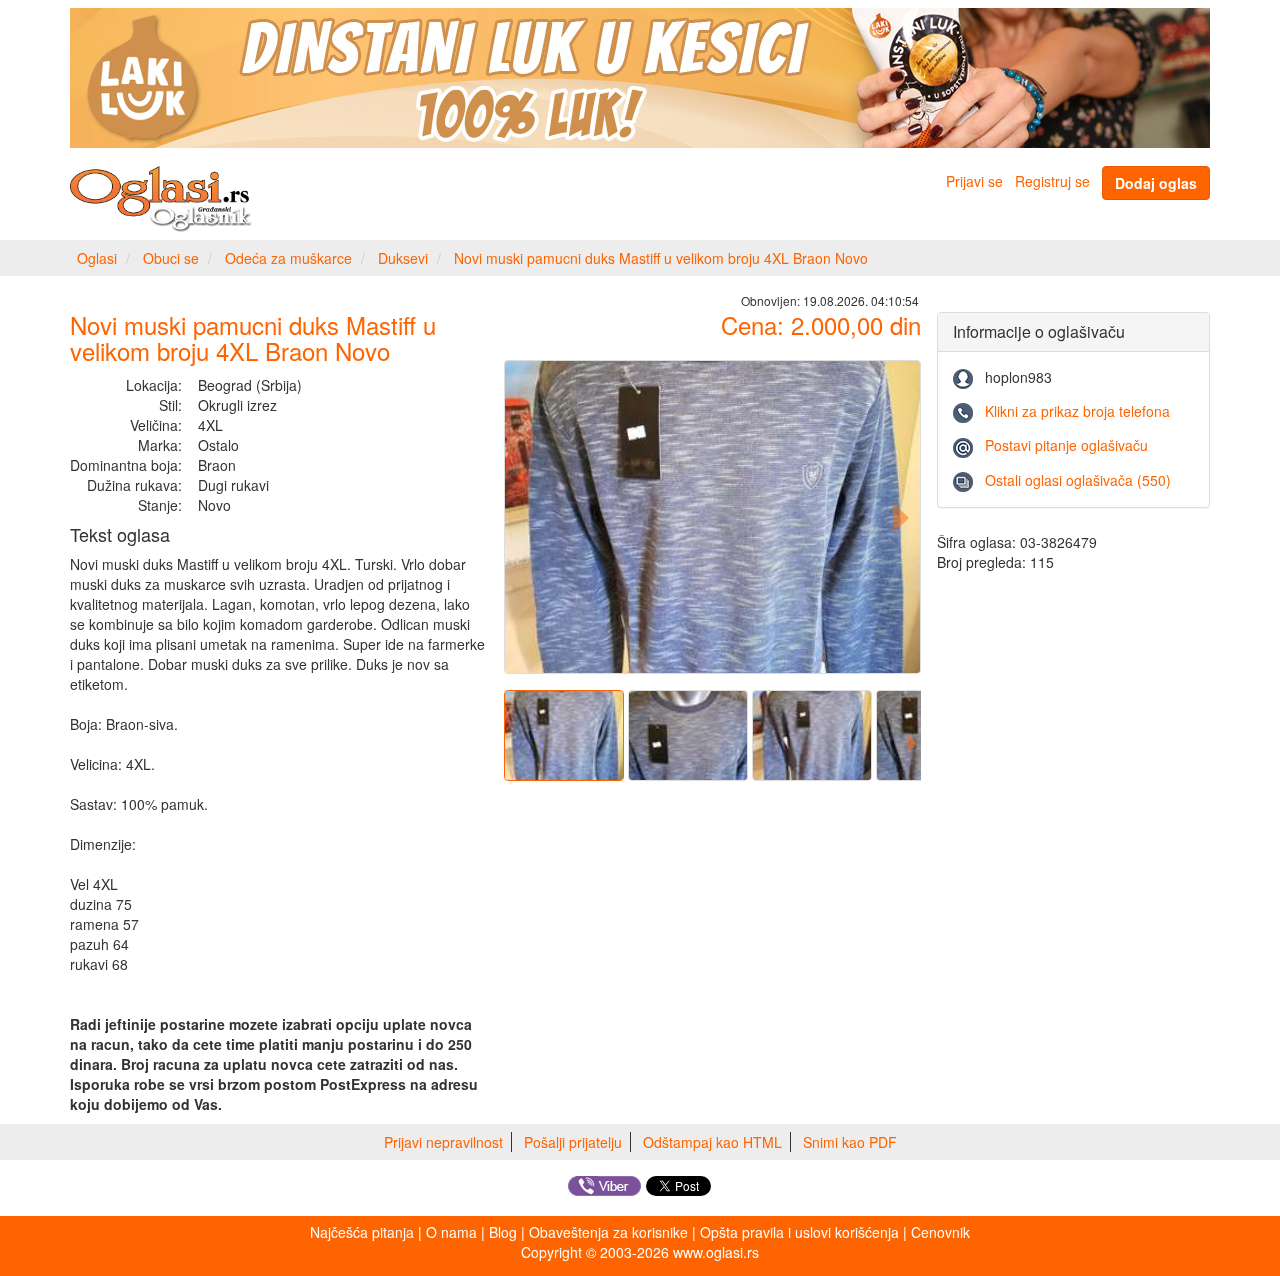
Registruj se (1052, 181)
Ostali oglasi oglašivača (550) (1078, 480)
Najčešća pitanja (362, 1232)
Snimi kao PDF (850, 1142)
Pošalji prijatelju (573, 1142)
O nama (451, 1232)
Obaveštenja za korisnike (608, 1232)
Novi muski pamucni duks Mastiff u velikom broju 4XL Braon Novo (661, 258)
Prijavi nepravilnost (443, 1142)
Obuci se (171, 258)
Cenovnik (940, 1232)
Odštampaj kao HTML (712, 1142)
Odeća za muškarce (288, 258)
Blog (503, 1232)
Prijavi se (974, 181)
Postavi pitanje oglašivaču (1066, 445)
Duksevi (403, 258)
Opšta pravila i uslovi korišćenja (799, 1232)
